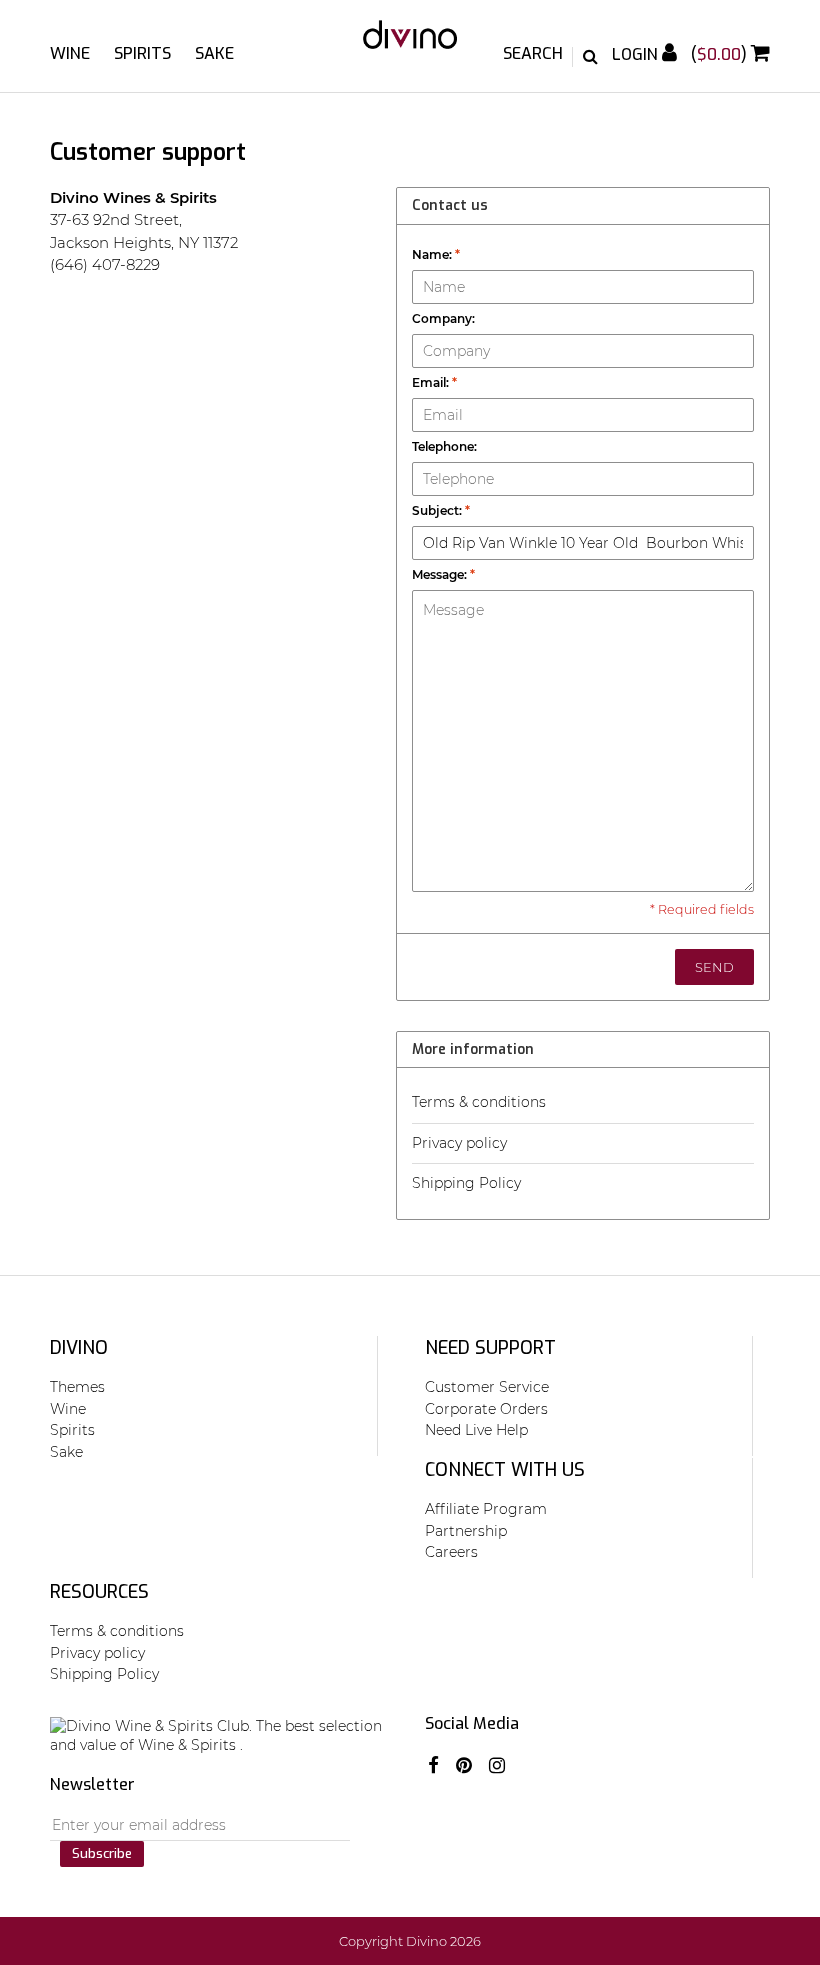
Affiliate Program (486, 1509)
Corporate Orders (486, 1409)
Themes (77, 1387)
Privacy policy (459, 1143)
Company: (443, 318)
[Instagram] (497, 1766)
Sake (214, 53)
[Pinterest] (464, 1766)
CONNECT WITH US (505, 1470)
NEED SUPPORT (490, 1348)
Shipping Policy (466, 1183)
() (721, 54)
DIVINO (79, 1348)
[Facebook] (433, 1766)
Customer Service (487, 1387)
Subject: (441, 510)
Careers (451, 1552)
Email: (434, 382)
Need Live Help (476, 1430)
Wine (70, 53)
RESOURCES (99, 1592)
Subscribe (102, 1853)
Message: (443, 574)
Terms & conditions (479, 1102)
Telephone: (444, 446)
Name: (436, 254)
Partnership (466, 1531)
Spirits (142, 53)
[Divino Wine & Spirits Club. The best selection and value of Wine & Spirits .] (410, 44)
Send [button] (714, 967)
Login (637, 54)
